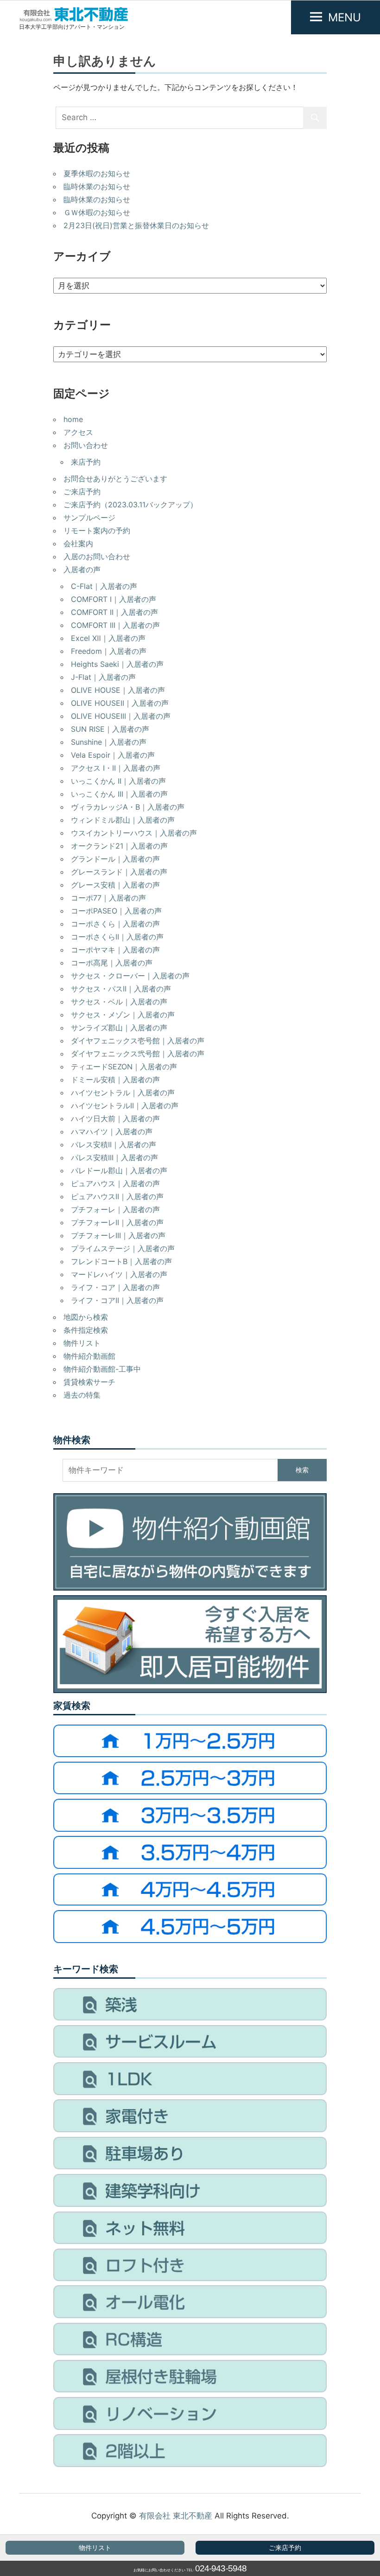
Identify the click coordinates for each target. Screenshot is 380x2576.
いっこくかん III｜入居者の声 (119, 794)
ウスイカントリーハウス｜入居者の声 (134, 833)
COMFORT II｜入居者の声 (114, 612)
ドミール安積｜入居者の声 (115, 1080)
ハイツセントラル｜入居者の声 (123, 1093)
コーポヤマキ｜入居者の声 (115, 950)
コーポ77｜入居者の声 (108, 898)
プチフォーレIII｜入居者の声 (118, 1235)
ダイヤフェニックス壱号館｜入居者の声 (138, 1041)
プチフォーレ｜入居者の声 (115, 1209)
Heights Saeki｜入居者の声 (117, 664)
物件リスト (95, 2548)
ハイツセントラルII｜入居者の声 (125, 1106)
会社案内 (78, 543)
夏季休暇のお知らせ (97, 173)
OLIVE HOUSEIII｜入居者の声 (121, 716)
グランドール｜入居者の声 (115, 859)
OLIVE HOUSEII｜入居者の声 (120, 703)
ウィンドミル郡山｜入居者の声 (123, 820)
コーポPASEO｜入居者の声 (116, 911)
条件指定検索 (86, 1330)
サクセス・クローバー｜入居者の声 (130, 976)
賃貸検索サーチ (89, 1382)
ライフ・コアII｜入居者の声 (117, 1300)
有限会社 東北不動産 (176, 2516)
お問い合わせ (86, 445)
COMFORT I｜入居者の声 (114, 599)
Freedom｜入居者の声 (109, 651)
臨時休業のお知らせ (97, 186)
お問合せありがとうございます (115, 479)
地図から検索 (86, 1317)
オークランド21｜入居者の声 (119, 846)
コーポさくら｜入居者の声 (115, 924)
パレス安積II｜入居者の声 (114, 1144)
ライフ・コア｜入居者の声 (115, 1287)
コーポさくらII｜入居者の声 (117, 937)
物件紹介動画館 (89, 1356)
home (73, 419)
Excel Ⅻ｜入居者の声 (108, 638)
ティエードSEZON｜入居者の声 (124, 1067)
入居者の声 (82, 569)
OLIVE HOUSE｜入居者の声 (118, 690)
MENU (345, 17)
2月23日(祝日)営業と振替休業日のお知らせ (136, 225)
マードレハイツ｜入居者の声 (119, 1274)
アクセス (78, 432)
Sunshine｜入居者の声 (109, 742)
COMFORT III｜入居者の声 (115, 625)
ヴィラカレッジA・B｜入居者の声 (128, 807)
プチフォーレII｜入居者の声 (117, 1222)
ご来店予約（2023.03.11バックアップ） (130, 505)
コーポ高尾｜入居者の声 (112, 963)
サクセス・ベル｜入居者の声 (119, 1002)
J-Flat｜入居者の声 (103, 677)
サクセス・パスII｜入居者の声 (121, 989)
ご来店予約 (285, 2548)
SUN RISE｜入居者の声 (110, 729)
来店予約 (86, 462)
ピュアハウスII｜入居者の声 (117, 1196)
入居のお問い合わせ (97, 556)
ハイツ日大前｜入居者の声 (115, 1119)
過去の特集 (82, 1395)
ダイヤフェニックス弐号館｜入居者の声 (138, 1054)
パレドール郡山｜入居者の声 (119, 1170)
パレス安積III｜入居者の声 (114, 1157)
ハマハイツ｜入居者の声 (112, 1131)
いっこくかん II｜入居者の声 (118, 781)
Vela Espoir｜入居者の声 (113, 755)
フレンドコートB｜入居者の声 (121, 1261)
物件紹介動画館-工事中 (102, 1369)
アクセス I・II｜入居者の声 (116, 768)
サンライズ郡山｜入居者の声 (119, 1028)
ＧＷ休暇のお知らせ (97, 212)
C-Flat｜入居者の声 (104, 586)
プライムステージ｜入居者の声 (123, 1248)
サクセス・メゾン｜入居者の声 (123, 1015)
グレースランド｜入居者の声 (119, 872)
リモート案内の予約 (97, 531)
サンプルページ (89, 518)
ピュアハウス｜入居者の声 (115, 1183)
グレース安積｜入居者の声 (115, 885)
